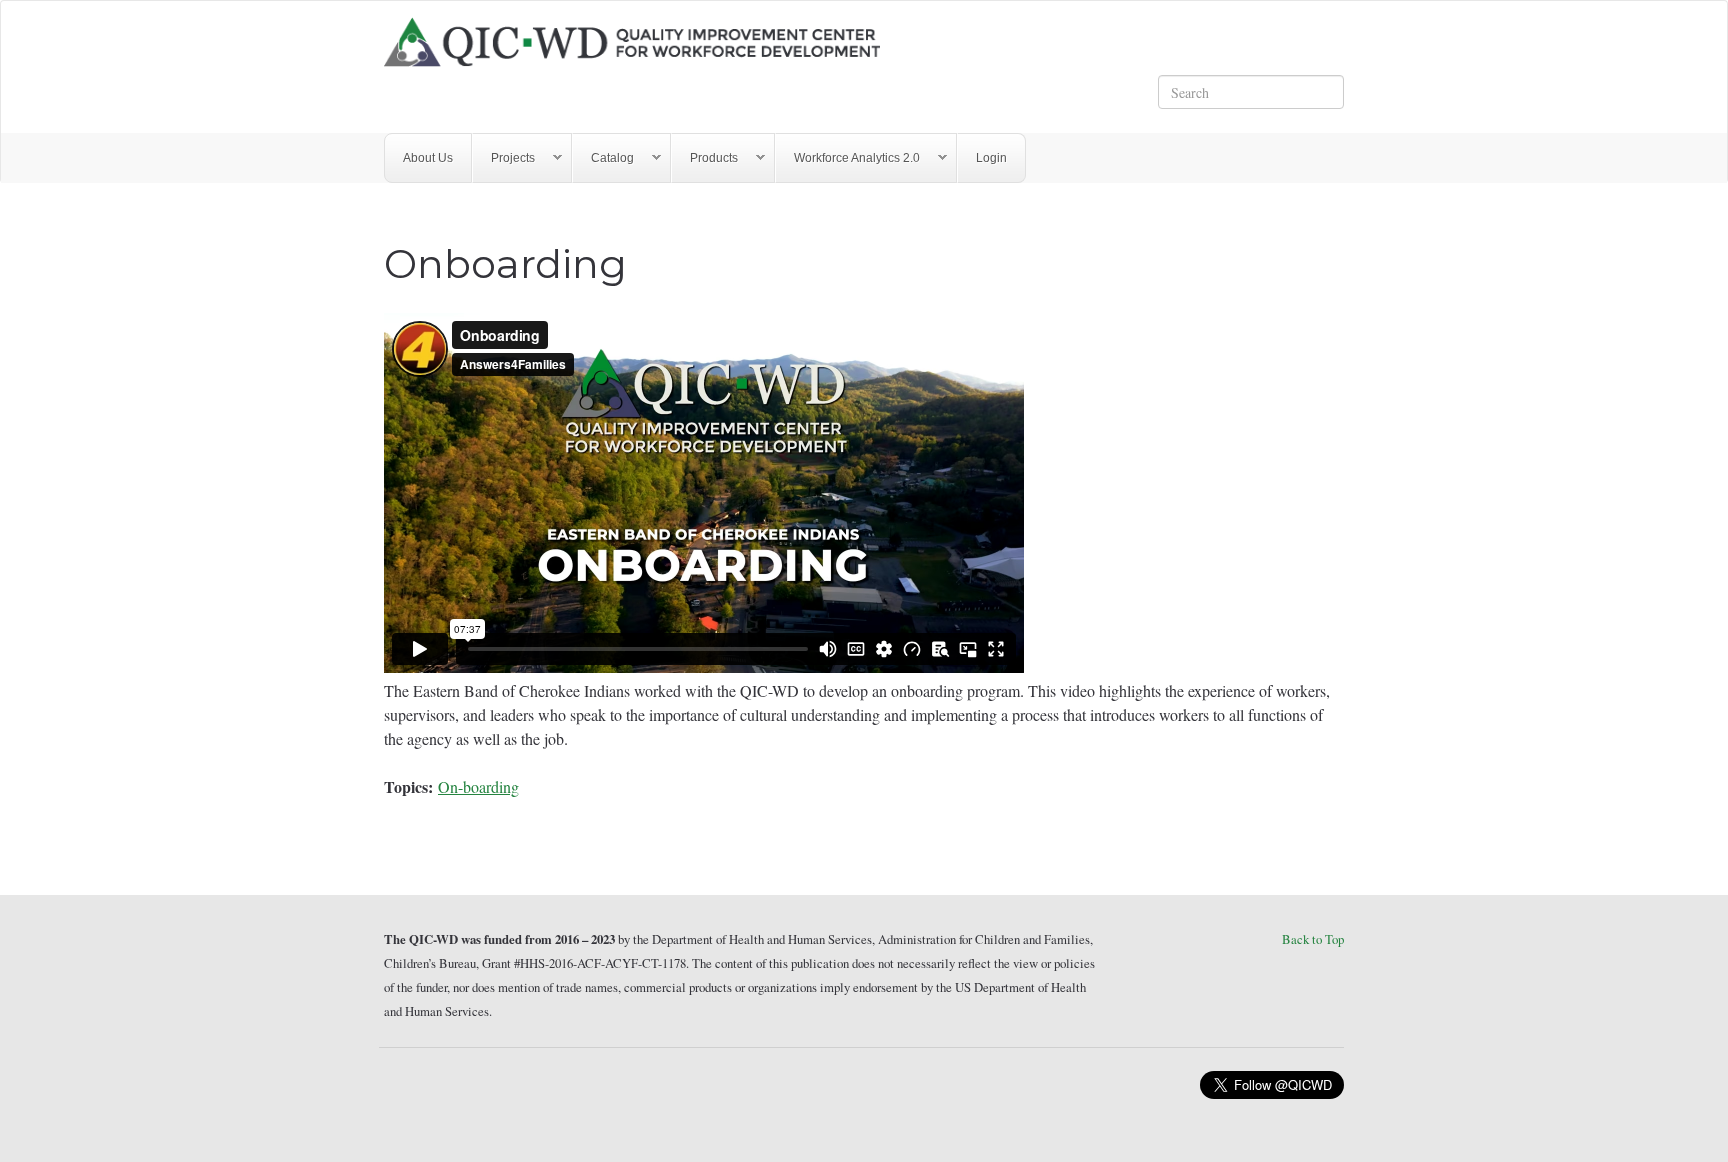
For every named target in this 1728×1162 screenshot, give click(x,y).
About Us (428, 158)
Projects (504, 158)
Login (991, 158)
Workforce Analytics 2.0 (848, 158)
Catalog (603, 158)
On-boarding (478, 786)
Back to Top (1313, 939)
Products (705, 158)
